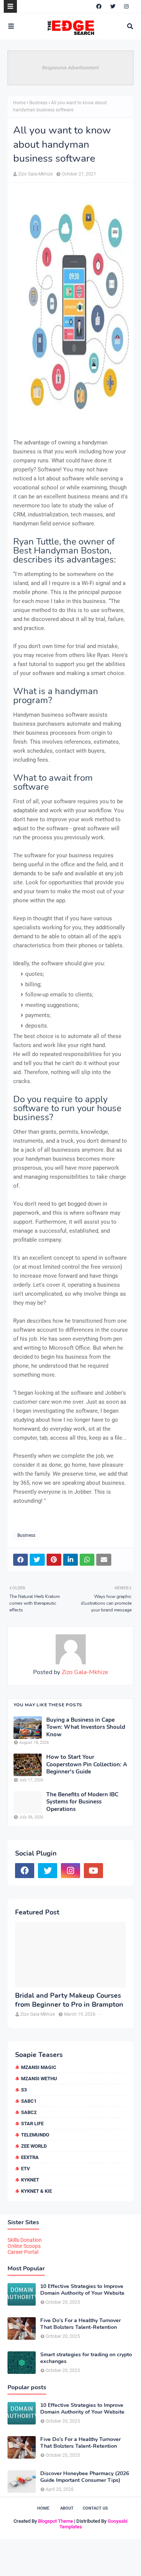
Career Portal (23, 2252)
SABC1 (29, 2101)
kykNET (30, 2180)
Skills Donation (25, 2240)
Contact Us (95, 2508)
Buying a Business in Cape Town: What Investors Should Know (86, 1727)
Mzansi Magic (39, 2067)
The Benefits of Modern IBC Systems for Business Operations (82, 1802)
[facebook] (99, 6)
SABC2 (29, 2112)
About (67, 2508)
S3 (24, 2090)
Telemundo (35, 2135)
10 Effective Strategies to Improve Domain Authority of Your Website (82, 2290)
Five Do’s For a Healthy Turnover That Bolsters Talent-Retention (80, 2324)
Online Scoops (24, 2246)
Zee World (34, 2146)
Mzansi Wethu (39, 2079)
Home (19, 103)
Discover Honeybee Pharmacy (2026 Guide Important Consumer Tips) (85, 2477)
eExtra (30, 2157)
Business (38, 103)
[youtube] (93, 1871)
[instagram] (126, 6)
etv (26, 2169)
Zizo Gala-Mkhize (35, 174)
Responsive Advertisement (70, 68)
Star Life (32, 2124)
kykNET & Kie (36, 2191)
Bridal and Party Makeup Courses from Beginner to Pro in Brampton (69, 2000)
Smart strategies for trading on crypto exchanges (86, 2358)
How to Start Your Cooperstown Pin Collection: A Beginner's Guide (87, 1764)
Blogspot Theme (55, 2521)
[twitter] (113, 6)
